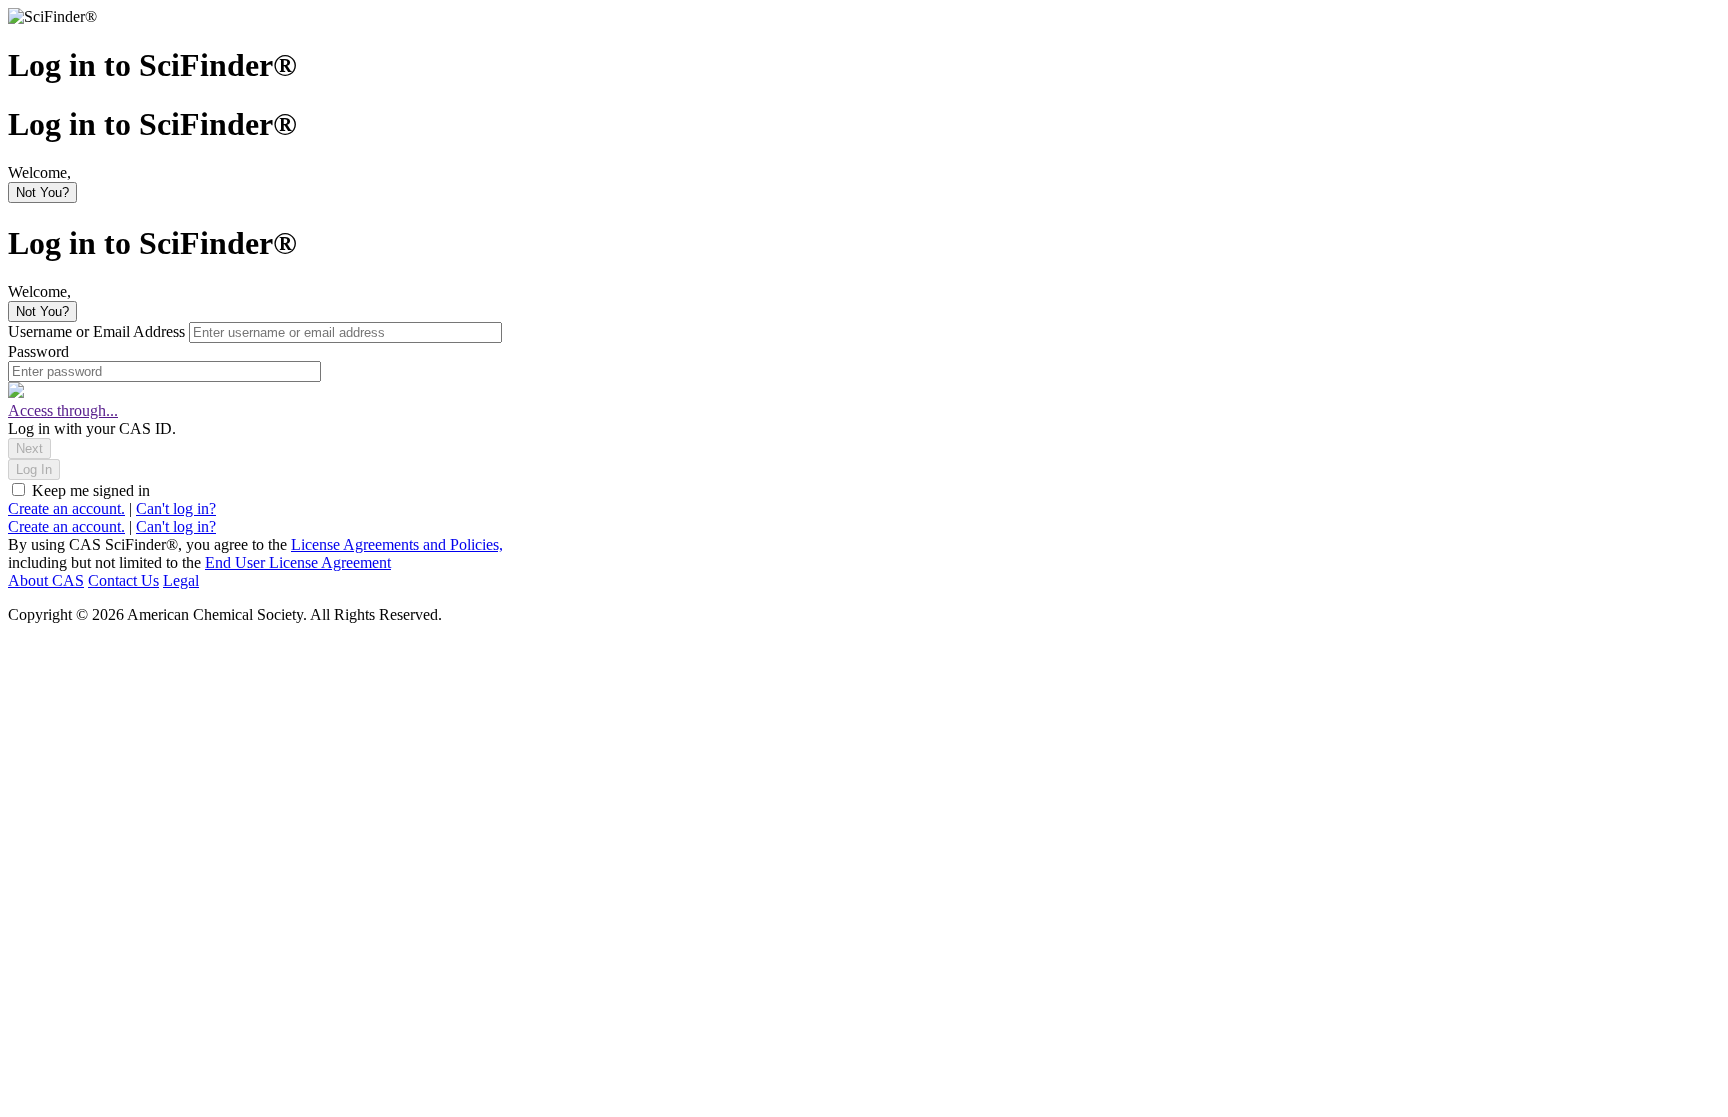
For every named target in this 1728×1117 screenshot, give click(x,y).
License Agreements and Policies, (397, 544)
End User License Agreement (298, 562)
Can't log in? (176, 508)
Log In (34, 469)
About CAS (46, 580)
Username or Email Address (98, 331)
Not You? (42, 192)
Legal (181, 580)
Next (29, 448)
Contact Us (123, 580)
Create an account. (66, 508)
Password (38, 351)
